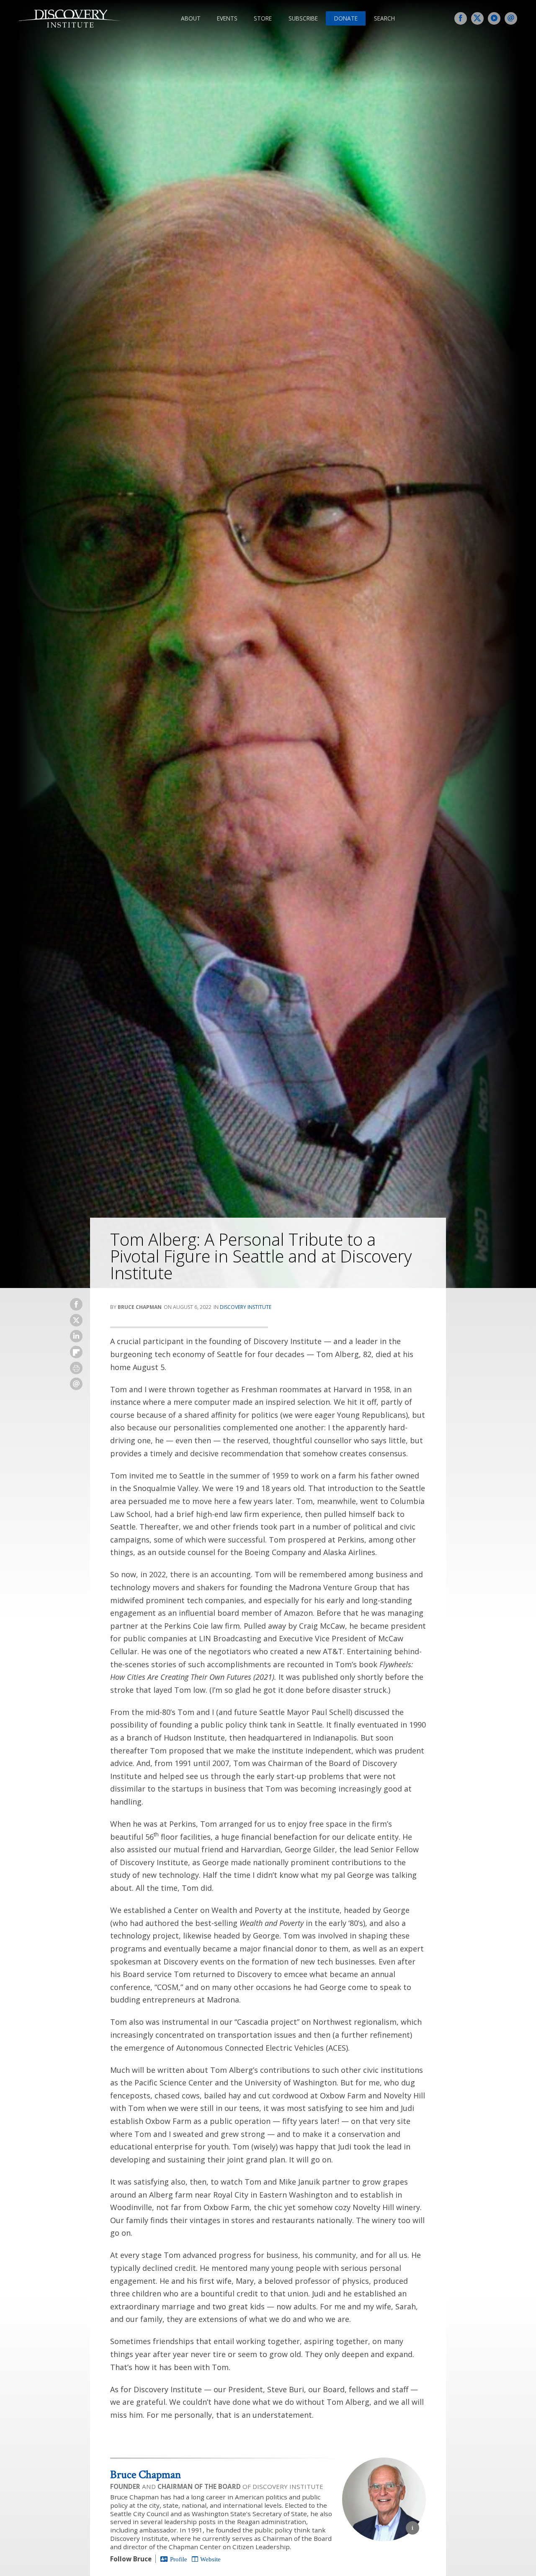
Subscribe (303, 18)
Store (263, 18)
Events (227, 18)
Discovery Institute (246, 1307)
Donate (346, 18)
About (191, 18)
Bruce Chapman (146, 2474)
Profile (179, 2559)
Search (384, 18)
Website (210, 2559)
